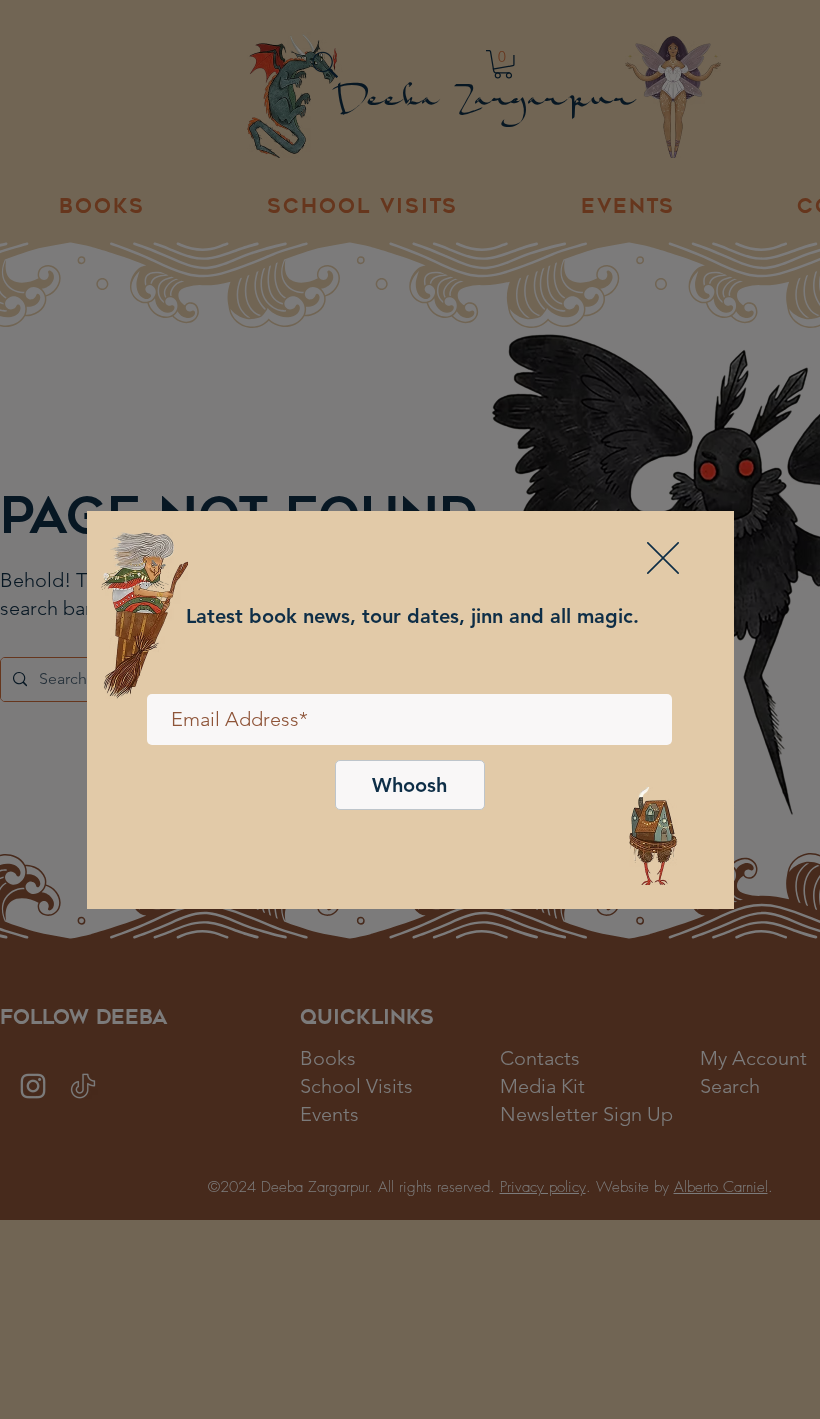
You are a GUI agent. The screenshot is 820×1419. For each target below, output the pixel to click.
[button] (663, 558)
